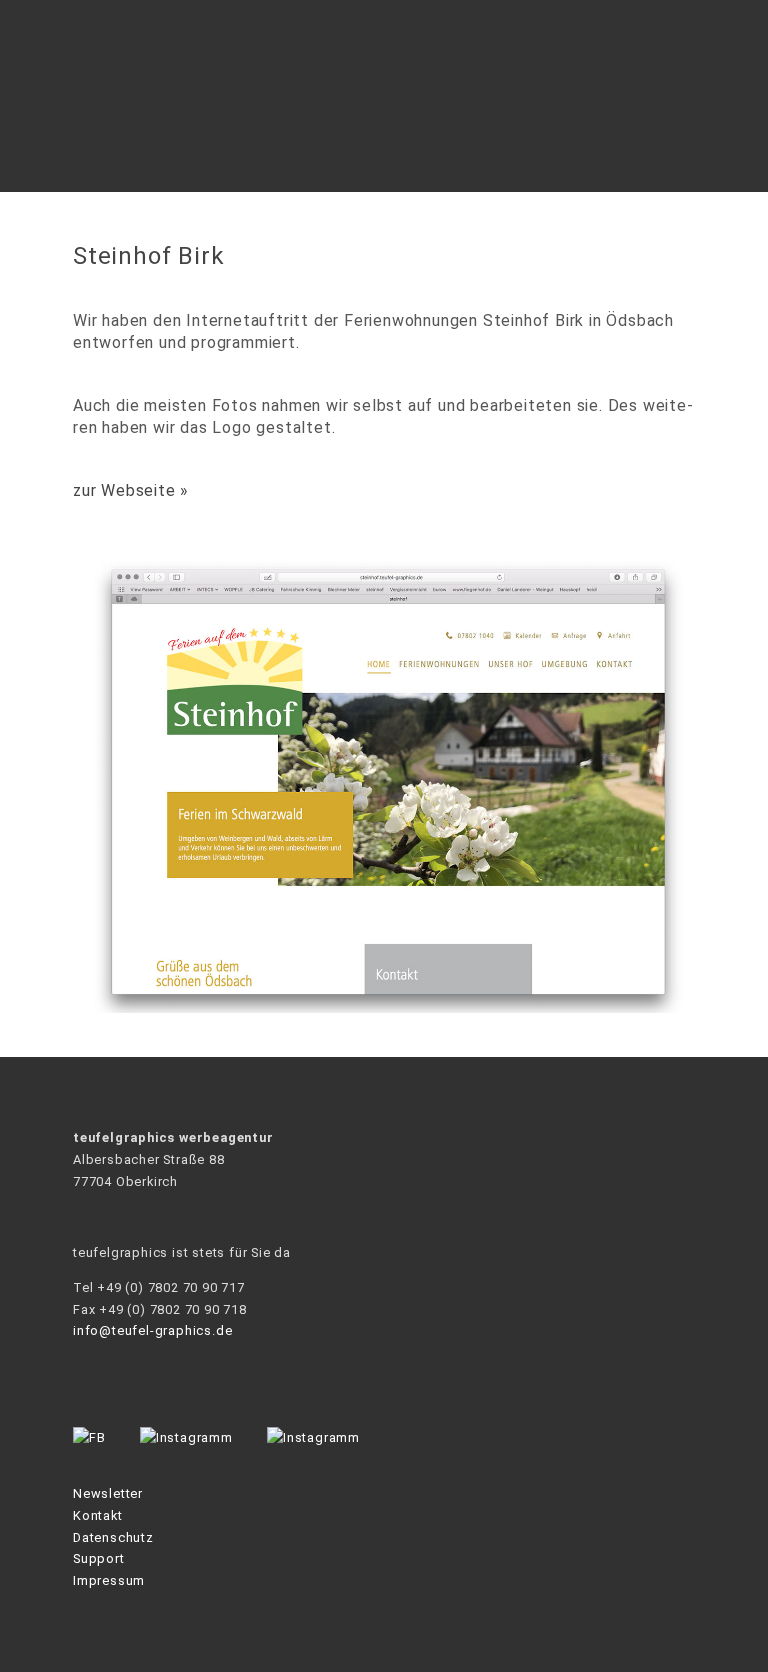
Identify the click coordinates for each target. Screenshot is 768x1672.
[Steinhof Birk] (384, 1007)
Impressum (109, 1580)
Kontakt (98, 1515)
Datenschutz (113, 1537)
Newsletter (108, 1493)
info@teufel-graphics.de (152, 1330)
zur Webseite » (131, 490)
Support (99, 1558)
